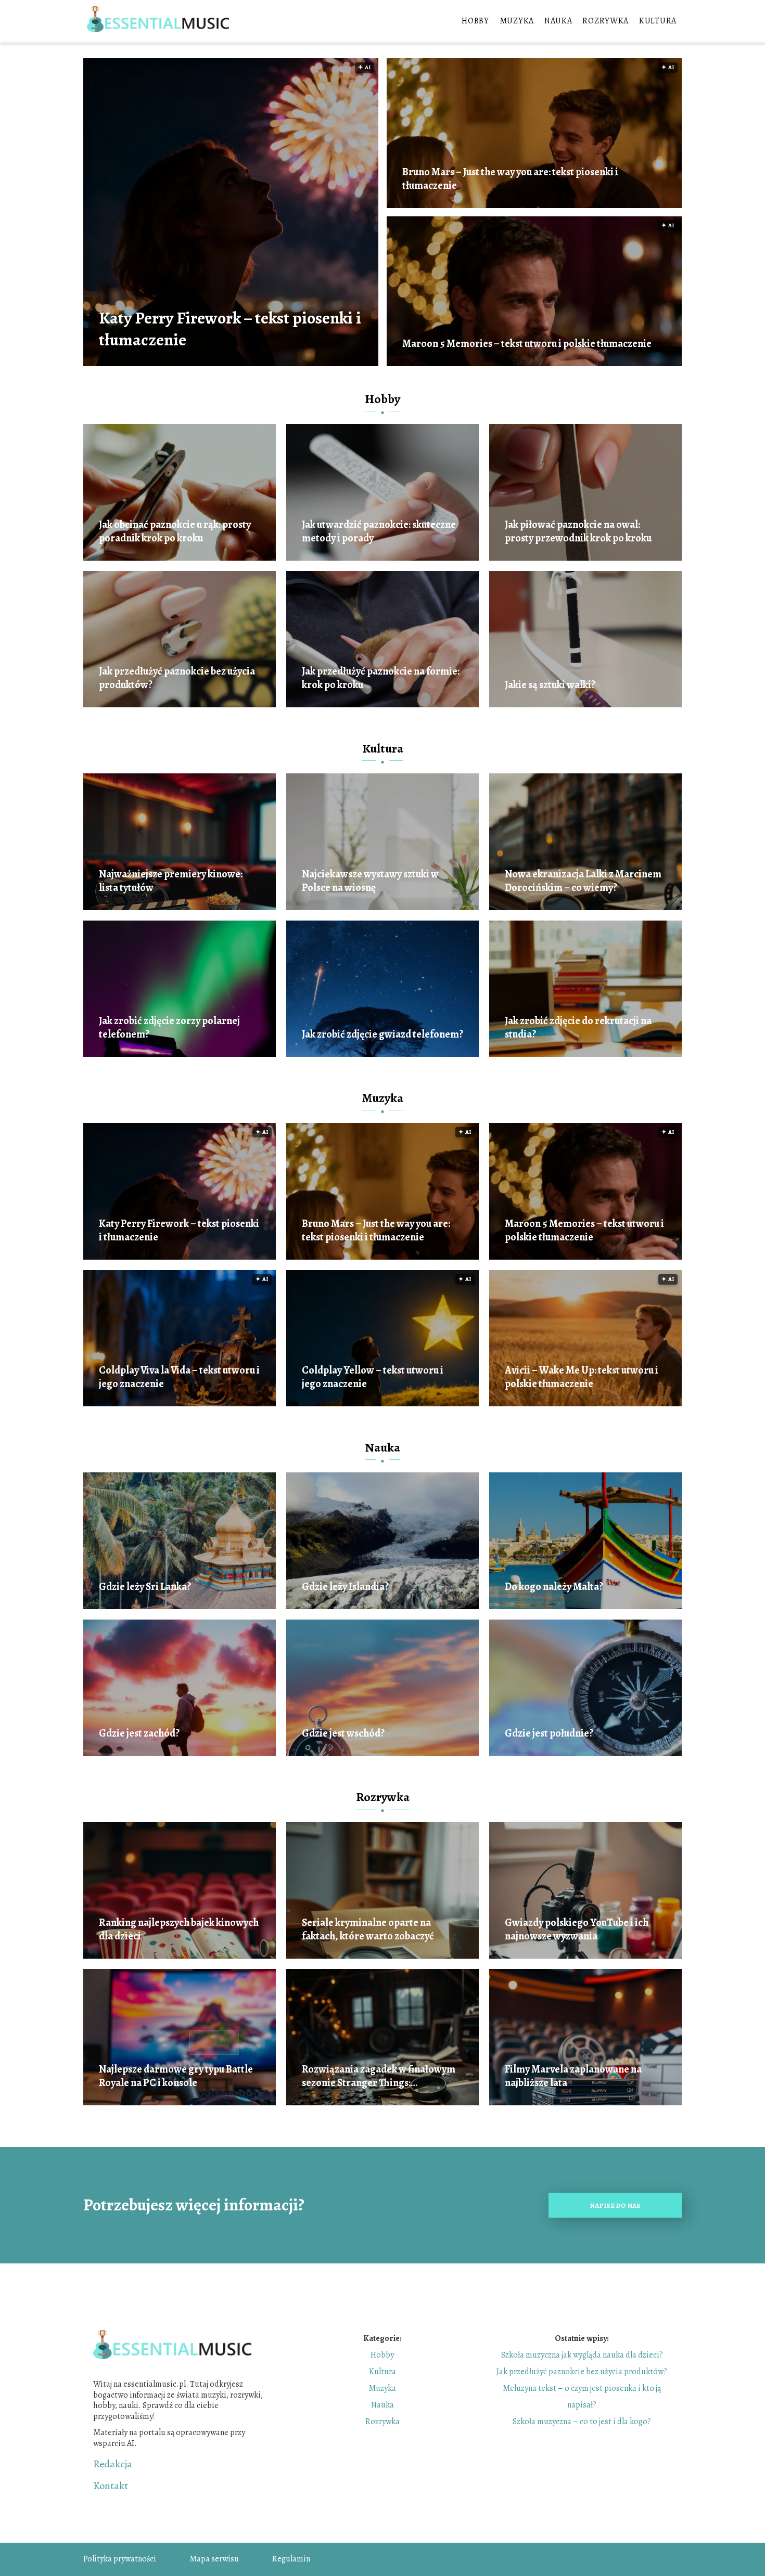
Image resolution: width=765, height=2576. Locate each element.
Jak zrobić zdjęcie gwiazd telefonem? (382, 1034)
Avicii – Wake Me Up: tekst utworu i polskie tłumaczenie (582, 1377)
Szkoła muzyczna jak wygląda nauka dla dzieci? (582, 2355)
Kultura (658, 21)
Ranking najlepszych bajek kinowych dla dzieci (179, 1930)
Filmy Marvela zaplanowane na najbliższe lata (573, 2076)
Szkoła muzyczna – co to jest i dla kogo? (582, 2422)
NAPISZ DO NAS (615, 2205)
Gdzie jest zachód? (139, 1733)
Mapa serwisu (214, 2559)
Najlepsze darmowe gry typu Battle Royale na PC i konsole (176, 2076)
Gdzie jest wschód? (343, 1733)
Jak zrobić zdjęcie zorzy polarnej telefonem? (169, 1028)
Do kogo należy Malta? (554, 1587)
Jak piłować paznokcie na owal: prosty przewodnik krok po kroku (578, 532)
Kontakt (111, 2486)
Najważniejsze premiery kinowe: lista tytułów (171, 881)
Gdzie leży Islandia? (345, 1587)
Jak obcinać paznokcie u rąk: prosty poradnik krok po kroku (175, 532)
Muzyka (517, 21)
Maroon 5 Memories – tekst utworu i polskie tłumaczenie (527, 344)
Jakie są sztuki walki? (550, 685)
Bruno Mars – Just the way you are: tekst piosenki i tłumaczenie (510, 179)
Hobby (475, 21)
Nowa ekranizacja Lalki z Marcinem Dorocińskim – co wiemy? (583, 881)
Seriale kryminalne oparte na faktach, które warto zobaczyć (368, 1930)
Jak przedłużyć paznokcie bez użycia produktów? (177, 678)
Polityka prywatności (120, 2559)
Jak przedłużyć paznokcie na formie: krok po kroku (381, 678)
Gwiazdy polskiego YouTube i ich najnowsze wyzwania (577, 1930)
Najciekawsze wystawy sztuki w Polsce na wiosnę (370, 881)
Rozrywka (605, 21)
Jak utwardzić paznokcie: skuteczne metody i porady (379, 532)
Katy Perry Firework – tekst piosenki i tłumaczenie (230, 329)
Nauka (558, 21)
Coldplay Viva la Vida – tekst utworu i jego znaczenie (179, 1377)
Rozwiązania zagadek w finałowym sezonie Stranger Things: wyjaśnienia (379, 2076)
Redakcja (113, 2464)
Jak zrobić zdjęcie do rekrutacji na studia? (578, 1028)
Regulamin (291, 2559)
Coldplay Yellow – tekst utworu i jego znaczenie (373, 1377)
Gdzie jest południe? (549, 1733)
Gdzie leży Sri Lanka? (145, 1587)
